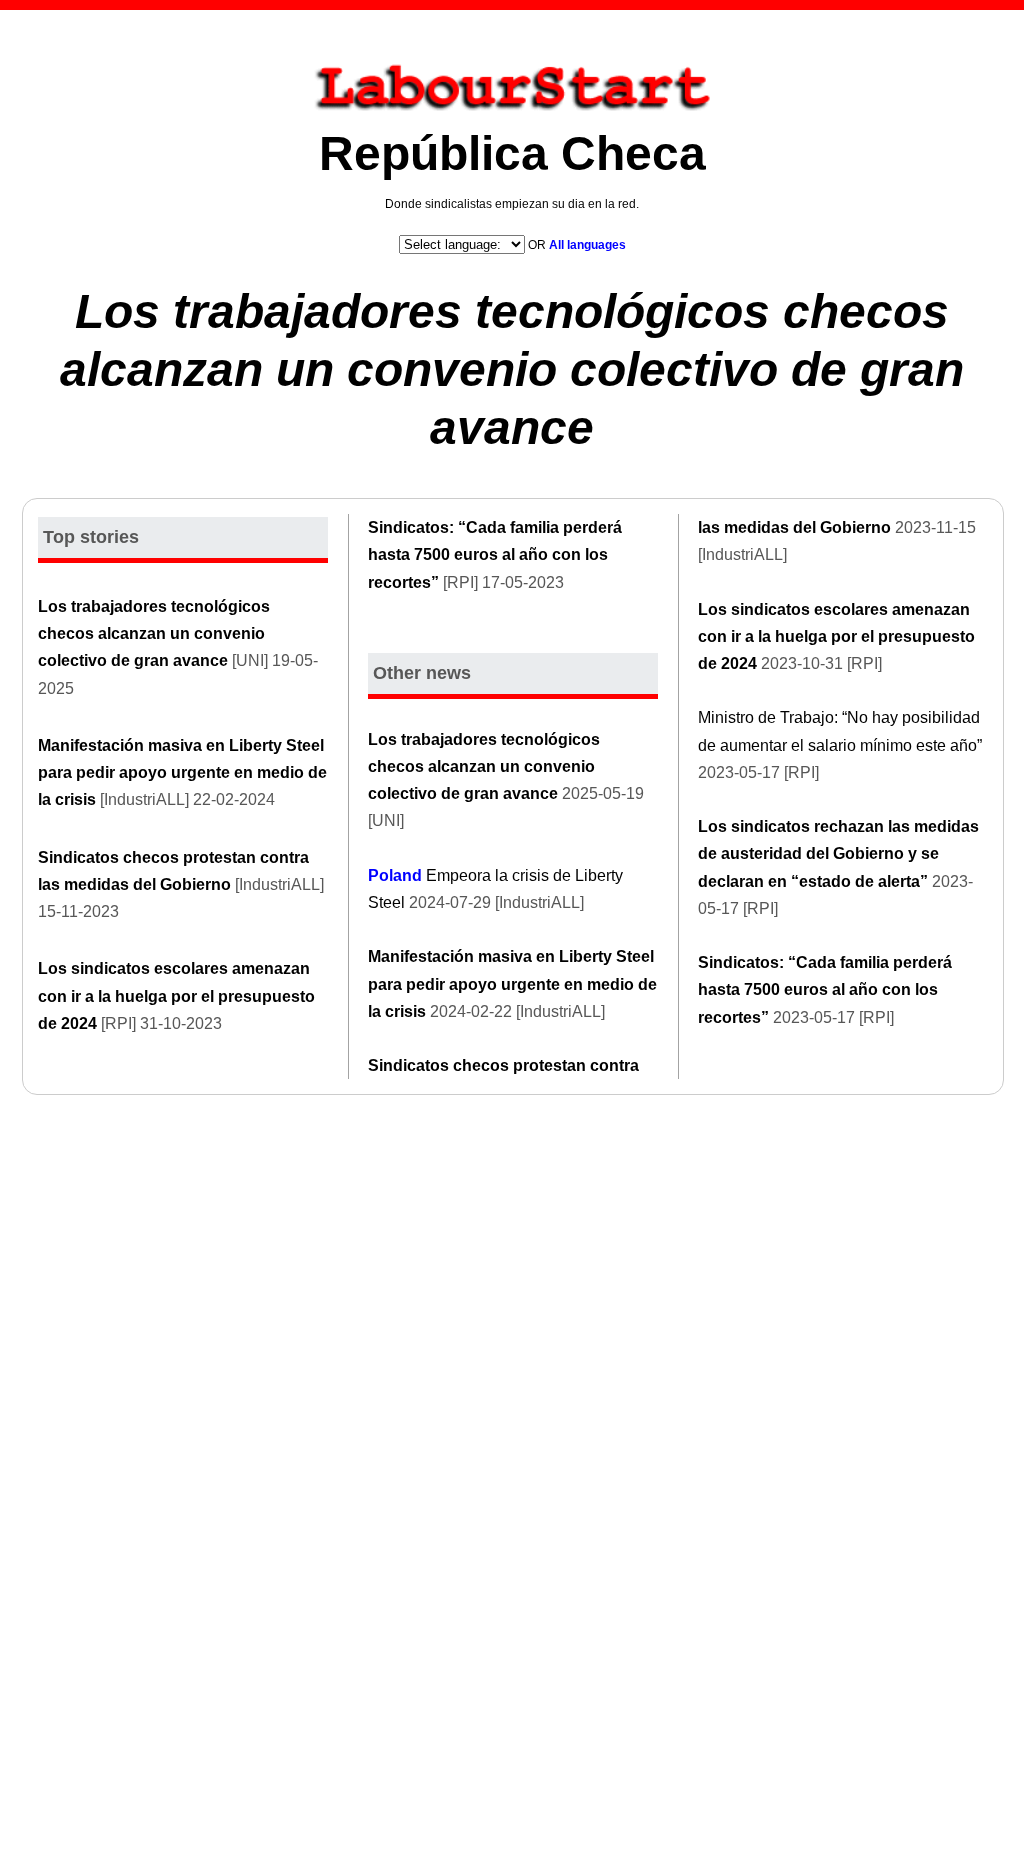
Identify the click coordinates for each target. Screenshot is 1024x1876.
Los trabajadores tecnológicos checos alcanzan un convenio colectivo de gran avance (512, 369)
